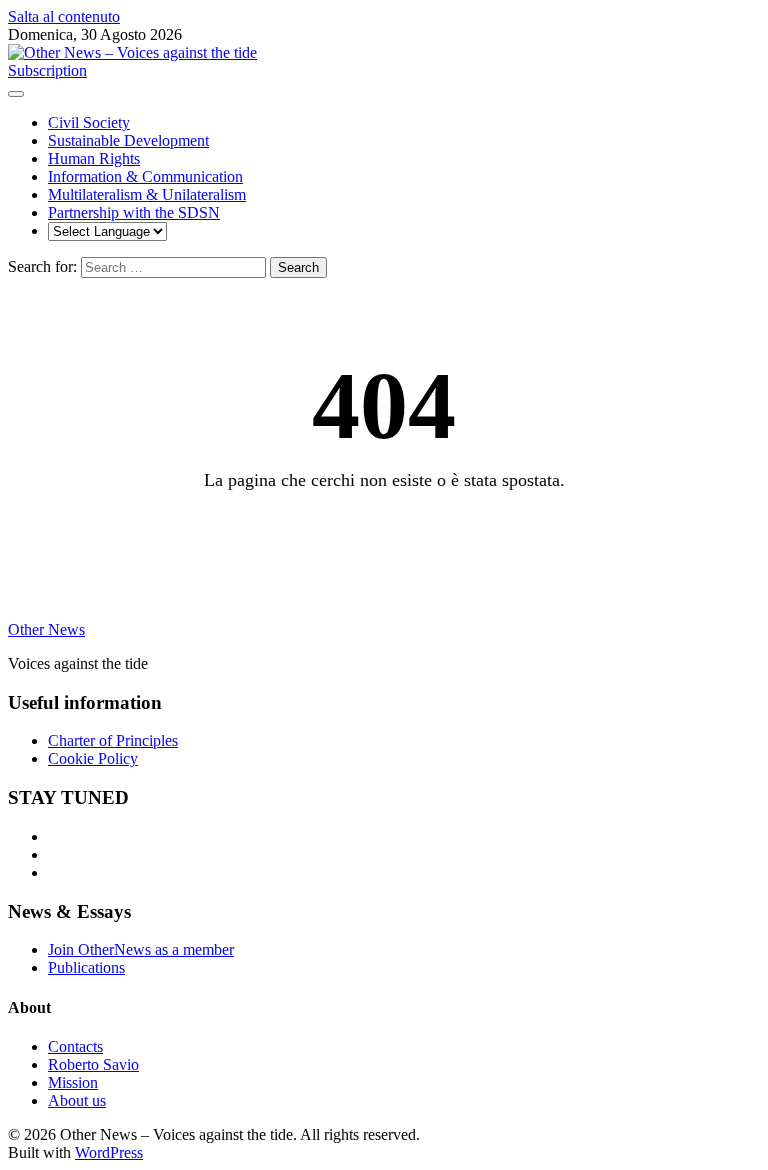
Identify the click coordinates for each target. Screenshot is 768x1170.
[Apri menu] (16, 94)
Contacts (75, 1046)
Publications (86, 967)
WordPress (109, 1152)
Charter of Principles (113, 740)
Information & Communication (145, 176)
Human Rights (94, 158)
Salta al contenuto (64, 16)
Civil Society (89, 122)
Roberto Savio (93, 1064)
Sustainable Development (128, 140)
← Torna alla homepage (384, 532)
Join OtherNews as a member (141, 949)
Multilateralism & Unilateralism (147, 194)
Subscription (47, 70)
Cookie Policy (93, 758)
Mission (73, 1082)
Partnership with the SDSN (134, 212)
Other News (46, 629)
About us (77, 1100)
